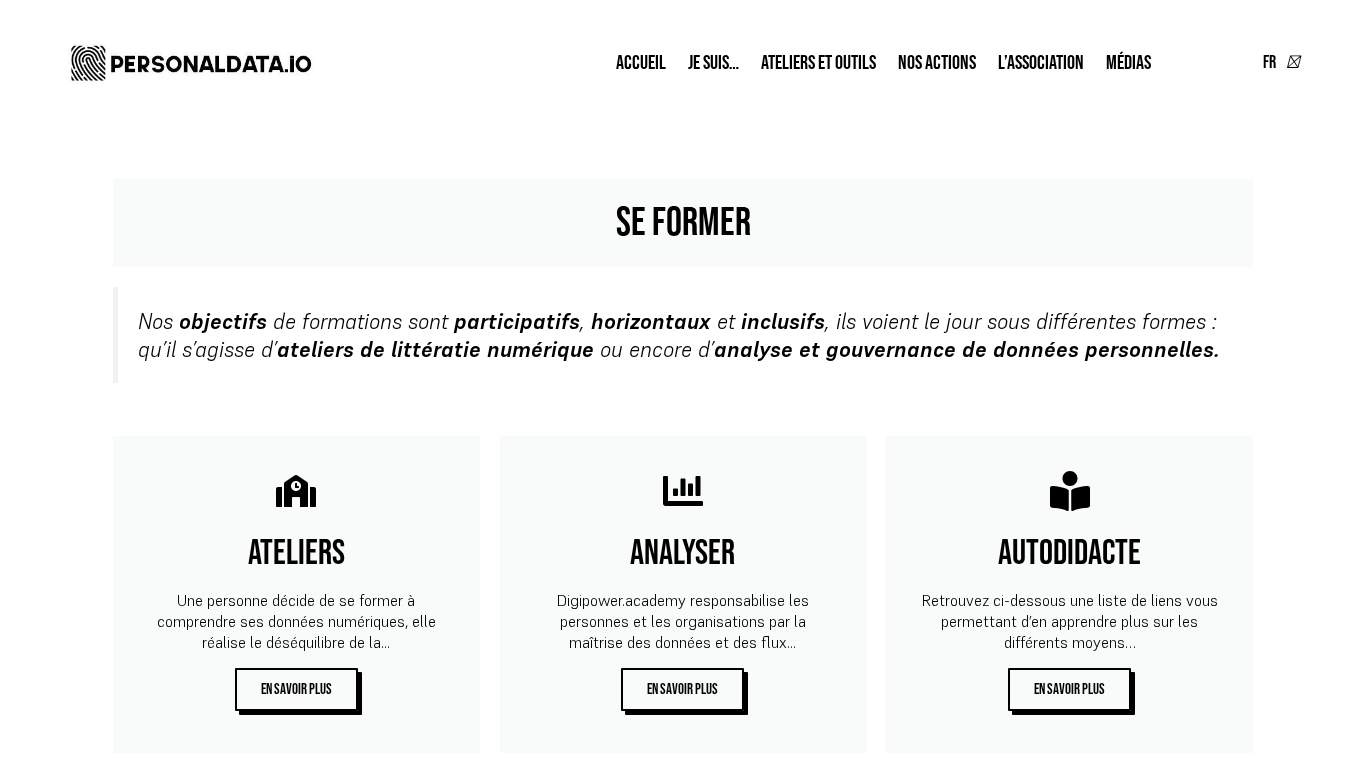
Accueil (641, 63)
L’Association (1041, 63)
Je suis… (713, 63)
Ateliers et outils (818, 63)
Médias (1128, 63)
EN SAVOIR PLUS (296, 689)
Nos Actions (937, 63)
